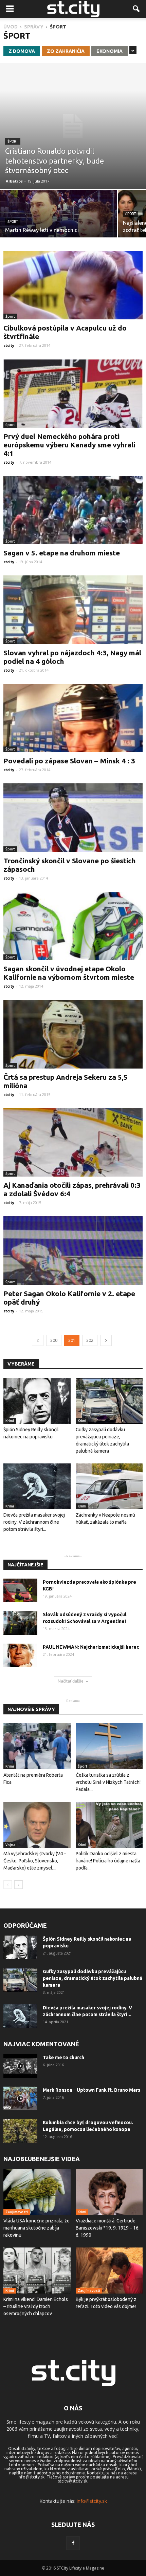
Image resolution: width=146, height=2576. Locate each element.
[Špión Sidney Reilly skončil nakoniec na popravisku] (37, 1401)
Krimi (10, 1421)
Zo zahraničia (66, 51)
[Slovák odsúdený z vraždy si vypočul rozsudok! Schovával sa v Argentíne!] (20, 1623)
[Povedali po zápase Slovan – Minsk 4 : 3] (73, 718)
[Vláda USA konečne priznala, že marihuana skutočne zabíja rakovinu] (37, 2192)
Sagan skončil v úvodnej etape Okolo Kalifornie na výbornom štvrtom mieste (69, 973)
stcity (9, 345)
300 (54, 1340)
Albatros (14, 181)
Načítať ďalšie (71, 1681)
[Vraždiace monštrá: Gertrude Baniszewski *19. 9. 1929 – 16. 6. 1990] (109, 2192)
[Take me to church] (20, 2066)
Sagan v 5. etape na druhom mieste (62, 553)
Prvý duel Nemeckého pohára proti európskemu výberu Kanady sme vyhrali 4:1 (69, 445)
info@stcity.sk (92, 2501)
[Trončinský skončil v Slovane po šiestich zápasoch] (73, 818)
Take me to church (63, 2057)
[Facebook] (73, 2543)
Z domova (22, 51)
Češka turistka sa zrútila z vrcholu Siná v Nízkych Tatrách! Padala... (108, 1782)
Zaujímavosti (17, 2212)
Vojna (10, 1845)
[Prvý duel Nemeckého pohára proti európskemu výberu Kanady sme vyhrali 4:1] (73, 393)
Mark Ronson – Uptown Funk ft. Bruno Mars (92, 2090)
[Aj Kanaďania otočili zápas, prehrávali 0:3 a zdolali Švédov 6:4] (73, 1142)
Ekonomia (109, 51)
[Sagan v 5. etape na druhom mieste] (73, 510)
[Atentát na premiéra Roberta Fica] (37, 1746)
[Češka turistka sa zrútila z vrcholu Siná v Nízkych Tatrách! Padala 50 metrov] (109, 1746)
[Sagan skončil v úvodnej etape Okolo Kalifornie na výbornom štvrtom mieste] (73, 926)
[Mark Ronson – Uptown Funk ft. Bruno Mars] (20, 2098)
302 (90, 1340)
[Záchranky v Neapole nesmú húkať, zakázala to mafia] (109, 1486)
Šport (13, 141)
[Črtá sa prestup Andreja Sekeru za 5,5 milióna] (73, 1034)
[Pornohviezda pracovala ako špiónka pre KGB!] (20, 1590)
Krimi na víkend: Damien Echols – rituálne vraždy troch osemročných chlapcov (36, 2306)
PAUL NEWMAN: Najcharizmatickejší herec (91, 1647)
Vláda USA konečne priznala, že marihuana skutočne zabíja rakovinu (36, 2228)
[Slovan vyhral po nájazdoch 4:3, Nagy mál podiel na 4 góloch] (73, 610)
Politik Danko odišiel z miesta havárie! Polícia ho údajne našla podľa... (108, 1861)
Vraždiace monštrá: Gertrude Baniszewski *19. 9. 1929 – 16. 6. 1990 (108, 2228)
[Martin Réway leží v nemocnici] (58, 218)
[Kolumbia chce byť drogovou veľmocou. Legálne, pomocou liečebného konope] (20, 2131)
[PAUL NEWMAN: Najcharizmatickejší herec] (20, 1655)
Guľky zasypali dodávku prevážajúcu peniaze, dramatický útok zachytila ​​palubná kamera (93, 1978)
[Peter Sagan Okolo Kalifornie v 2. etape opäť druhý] (73, 1250)
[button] (136, 9)
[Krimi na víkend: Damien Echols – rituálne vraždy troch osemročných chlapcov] (37, 2271)
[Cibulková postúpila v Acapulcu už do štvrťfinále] (73, 285)
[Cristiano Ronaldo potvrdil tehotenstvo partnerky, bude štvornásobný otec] (73, 126)
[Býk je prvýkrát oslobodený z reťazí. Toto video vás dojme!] (109, 2271)
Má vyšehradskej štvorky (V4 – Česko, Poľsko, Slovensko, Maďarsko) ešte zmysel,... (35, 1861)
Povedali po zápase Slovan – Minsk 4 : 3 (69, 761)
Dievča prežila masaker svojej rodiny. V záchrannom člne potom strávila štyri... (34, 1522)
